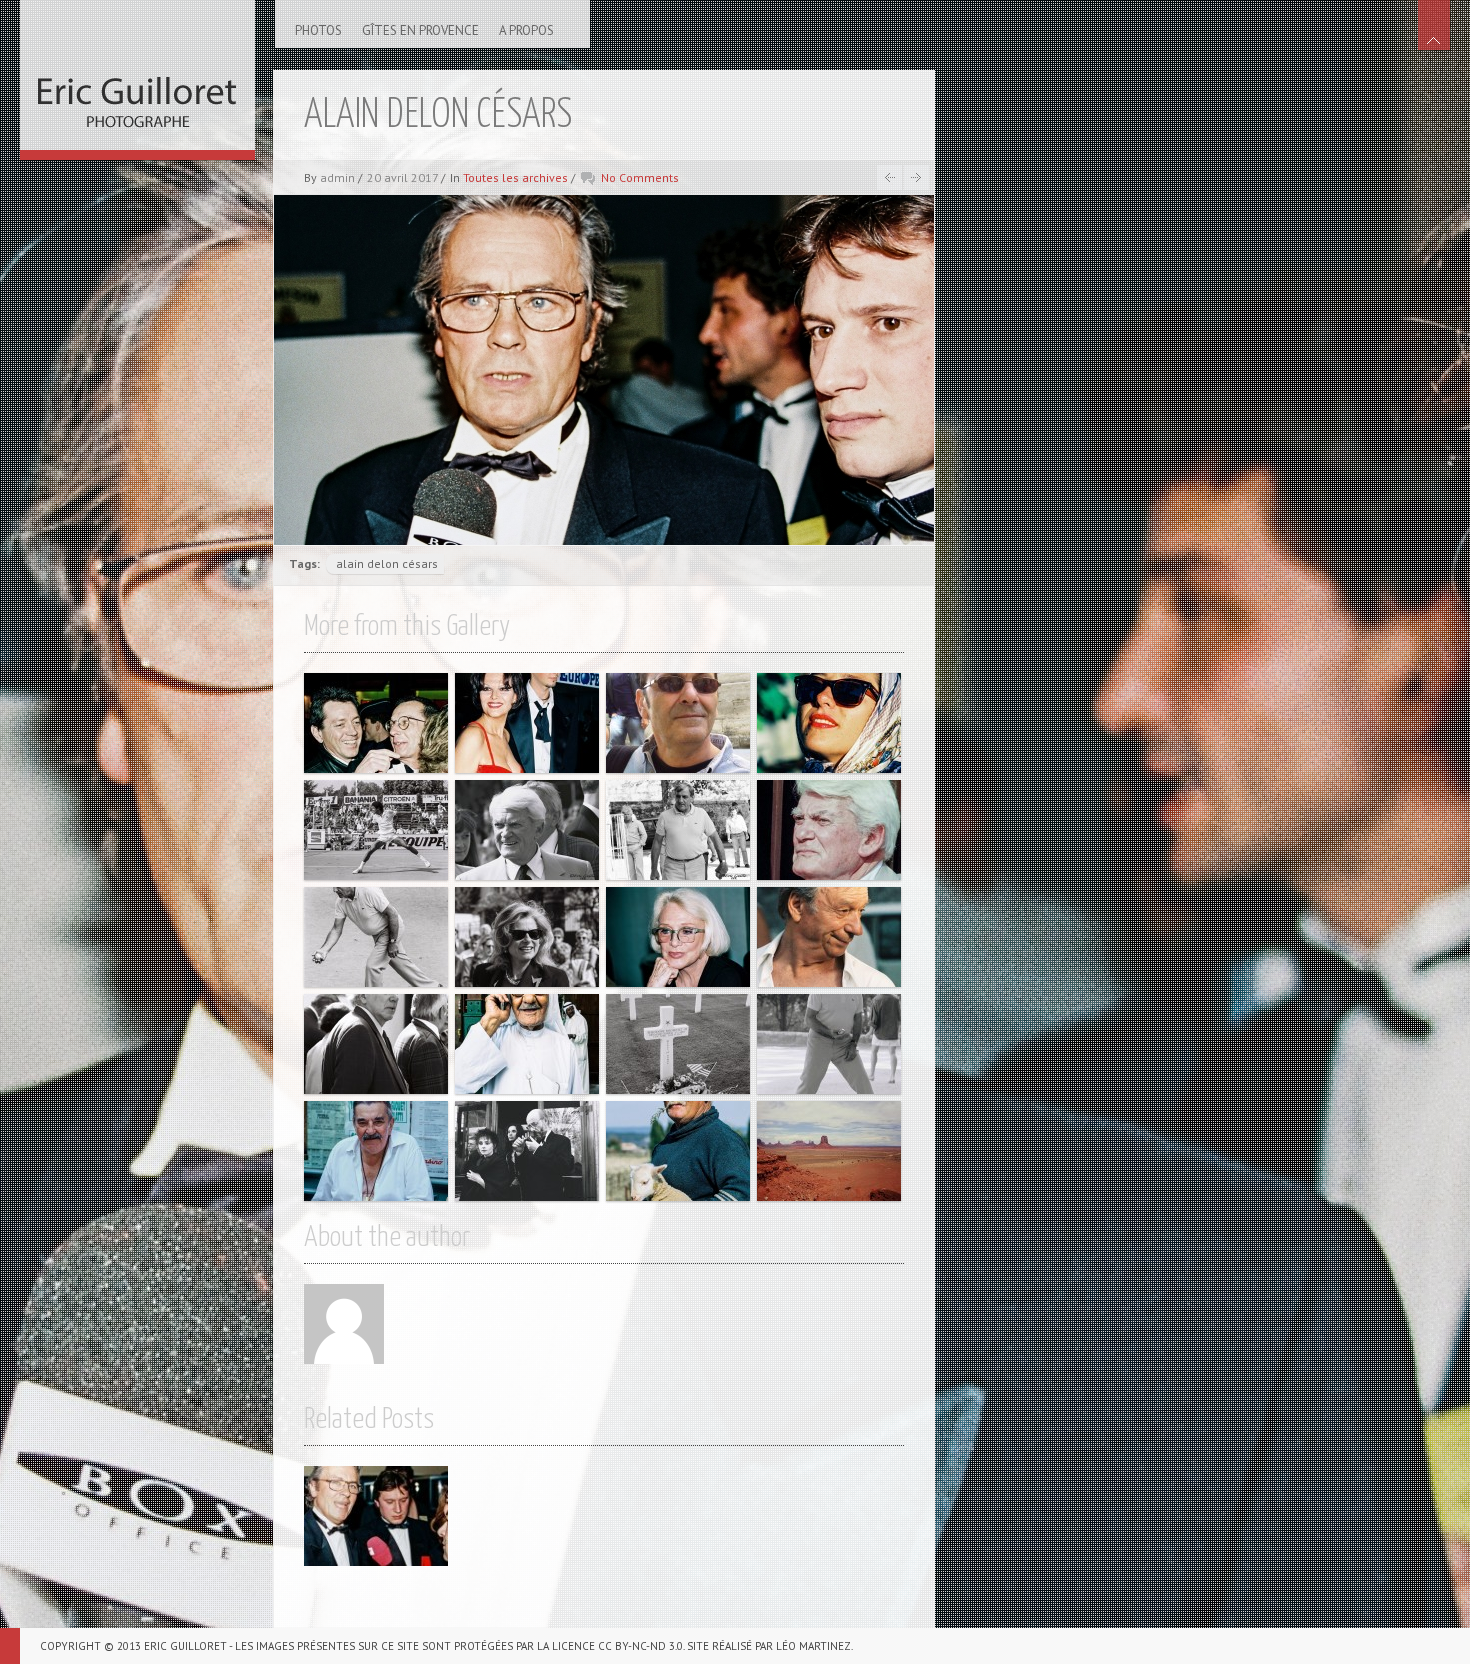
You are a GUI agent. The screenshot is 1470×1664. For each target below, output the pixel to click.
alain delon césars (387, 563)
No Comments (640, 177)
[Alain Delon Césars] (376, 1516)
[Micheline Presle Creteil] (678, 937)
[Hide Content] (1434, 25)
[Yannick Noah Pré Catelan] (376, 830)
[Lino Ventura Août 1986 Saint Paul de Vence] (678, 830)
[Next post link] (916, 177)
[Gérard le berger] (678, 1151)
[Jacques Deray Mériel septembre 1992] (376, 1044)
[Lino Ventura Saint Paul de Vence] (376, 937)
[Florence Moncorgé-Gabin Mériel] (527, 937)
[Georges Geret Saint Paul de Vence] (376, 1151)
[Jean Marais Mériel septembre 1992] (527, 830)
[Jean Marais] (829, 830)
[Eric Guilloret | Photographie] (137, 75)
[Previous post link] (889, 177)
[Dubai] (527, 1044)
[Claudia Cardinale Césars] (527, 723)
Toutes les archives (515, 177)
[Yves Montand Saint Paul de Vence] (829, 937)
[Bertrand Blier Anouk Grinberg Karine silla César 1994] (527, 1151)
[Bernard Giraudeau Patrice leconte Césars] (376, 723)
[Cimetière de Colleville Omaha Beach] (678, 1044)
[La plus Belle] (829, 723)
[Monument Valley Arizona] (829, 1151)
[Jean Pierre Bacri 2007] (678, 723)
